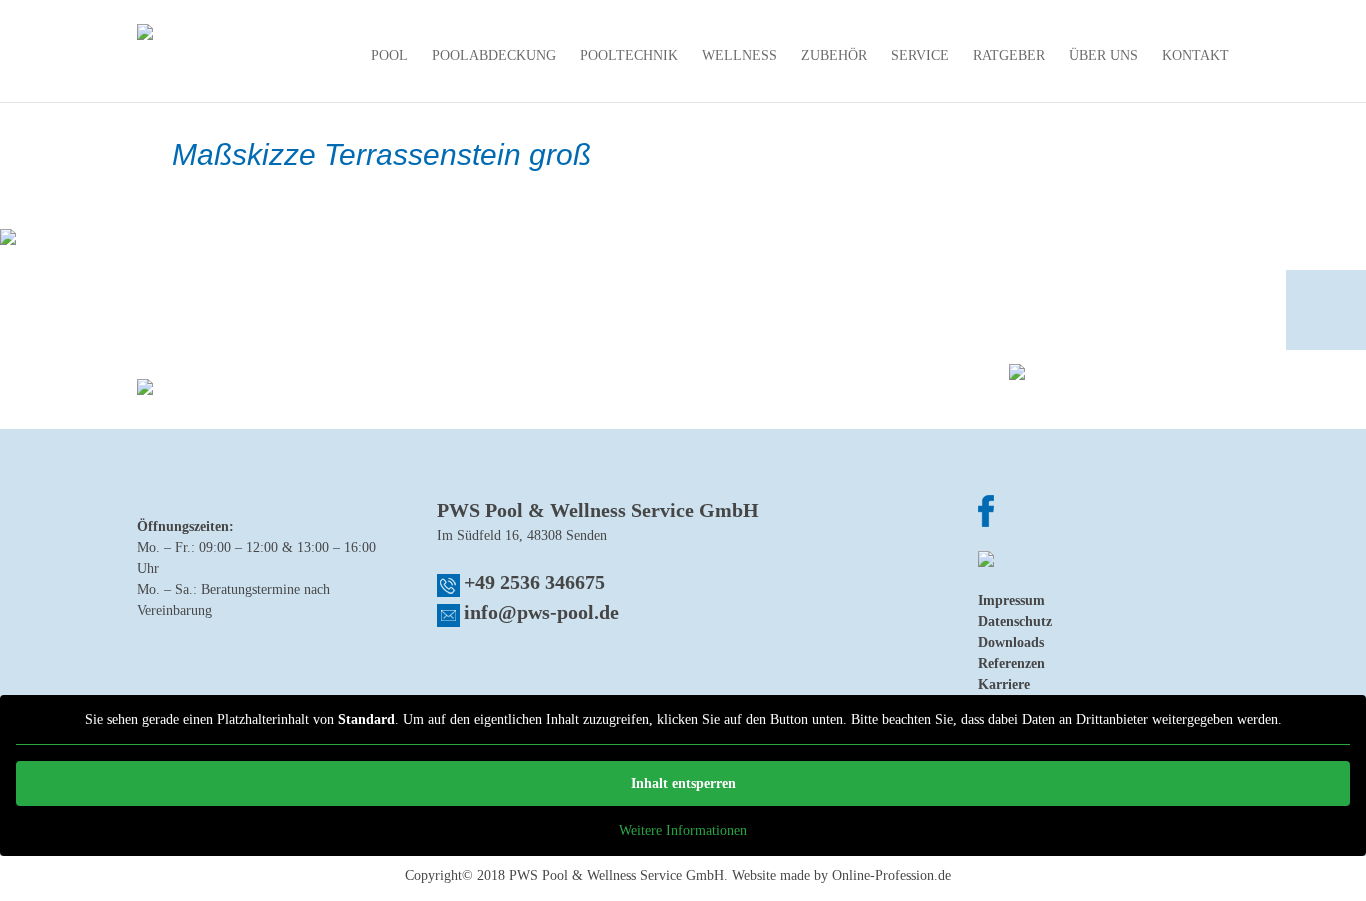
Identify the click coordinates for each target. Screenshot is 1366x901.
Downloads (1011, 642)
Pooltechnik (629, 56)
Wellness (739, 56)
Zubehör (834, 56)
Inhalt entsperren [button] (683, 783)
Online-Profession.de (891, 875)
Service (920, 56)
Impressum (1011, 600)
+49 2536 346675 (534, 582)
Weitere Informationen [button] (683, 830)
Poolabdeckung (494, 56)
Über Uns (1103, 56)
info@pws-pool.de (541, 612)
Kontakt (1195, 56)
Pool (389, 56)
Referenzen (1011, 663)
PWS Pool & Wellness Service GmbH (616, 875)
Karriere (1004, 684)
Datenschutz (1015, 621)
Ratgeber (1009, 56)
